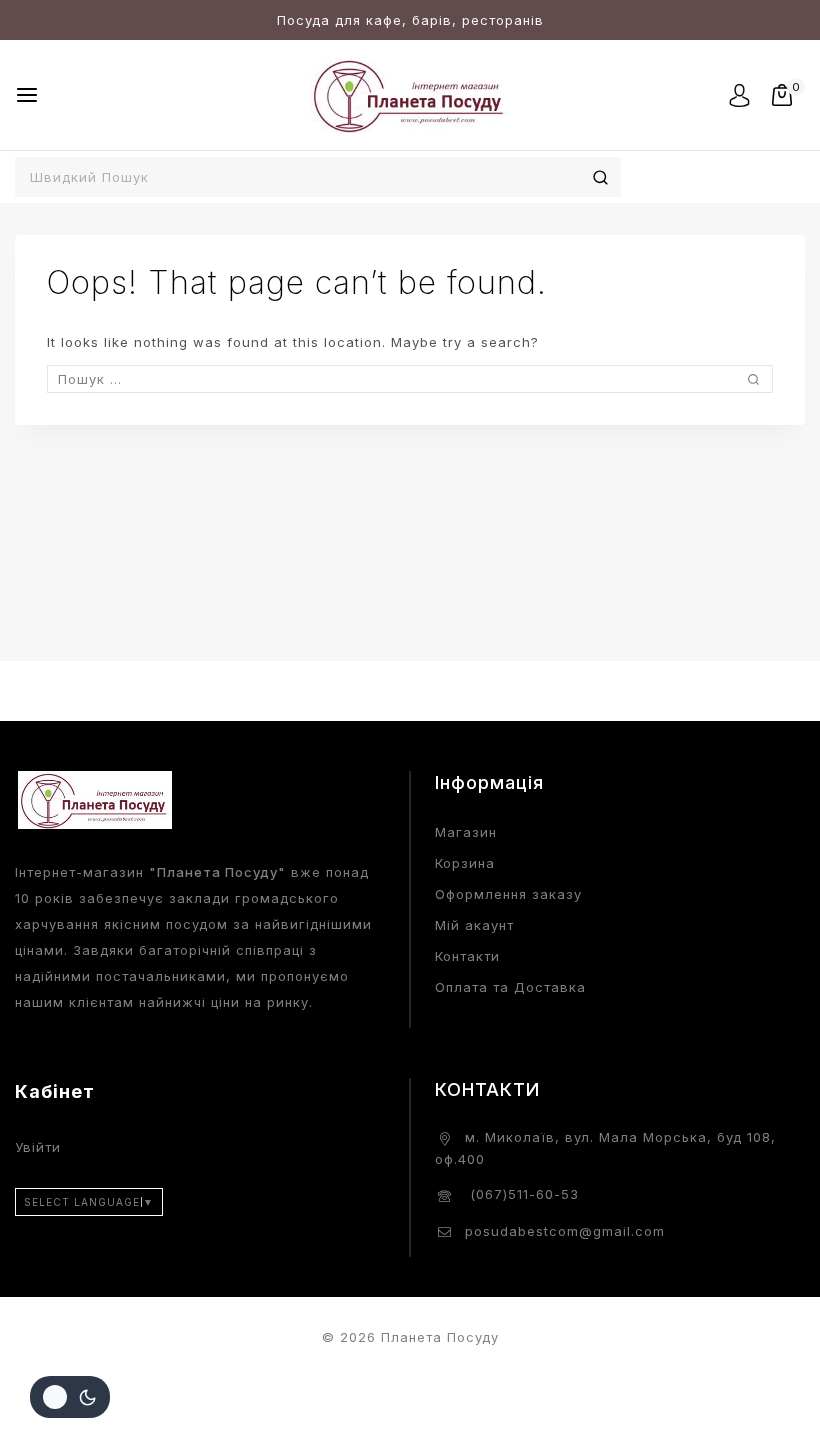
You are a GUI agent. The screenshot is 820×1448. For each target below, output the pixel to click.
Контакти (467, 956)
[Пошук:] (410, 379)
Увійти (38, 1147)
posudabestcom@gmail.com (565, 1231)
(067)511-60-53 (522, 1194)
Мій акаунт (474, 925)
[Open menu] (27, 95)
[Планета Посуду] (410, 94)
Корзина (465, 863)
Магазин (466, 832)
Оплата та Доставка (510, 987)
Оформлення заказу (508, 894)
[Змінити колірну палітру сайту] (70, 1397)
